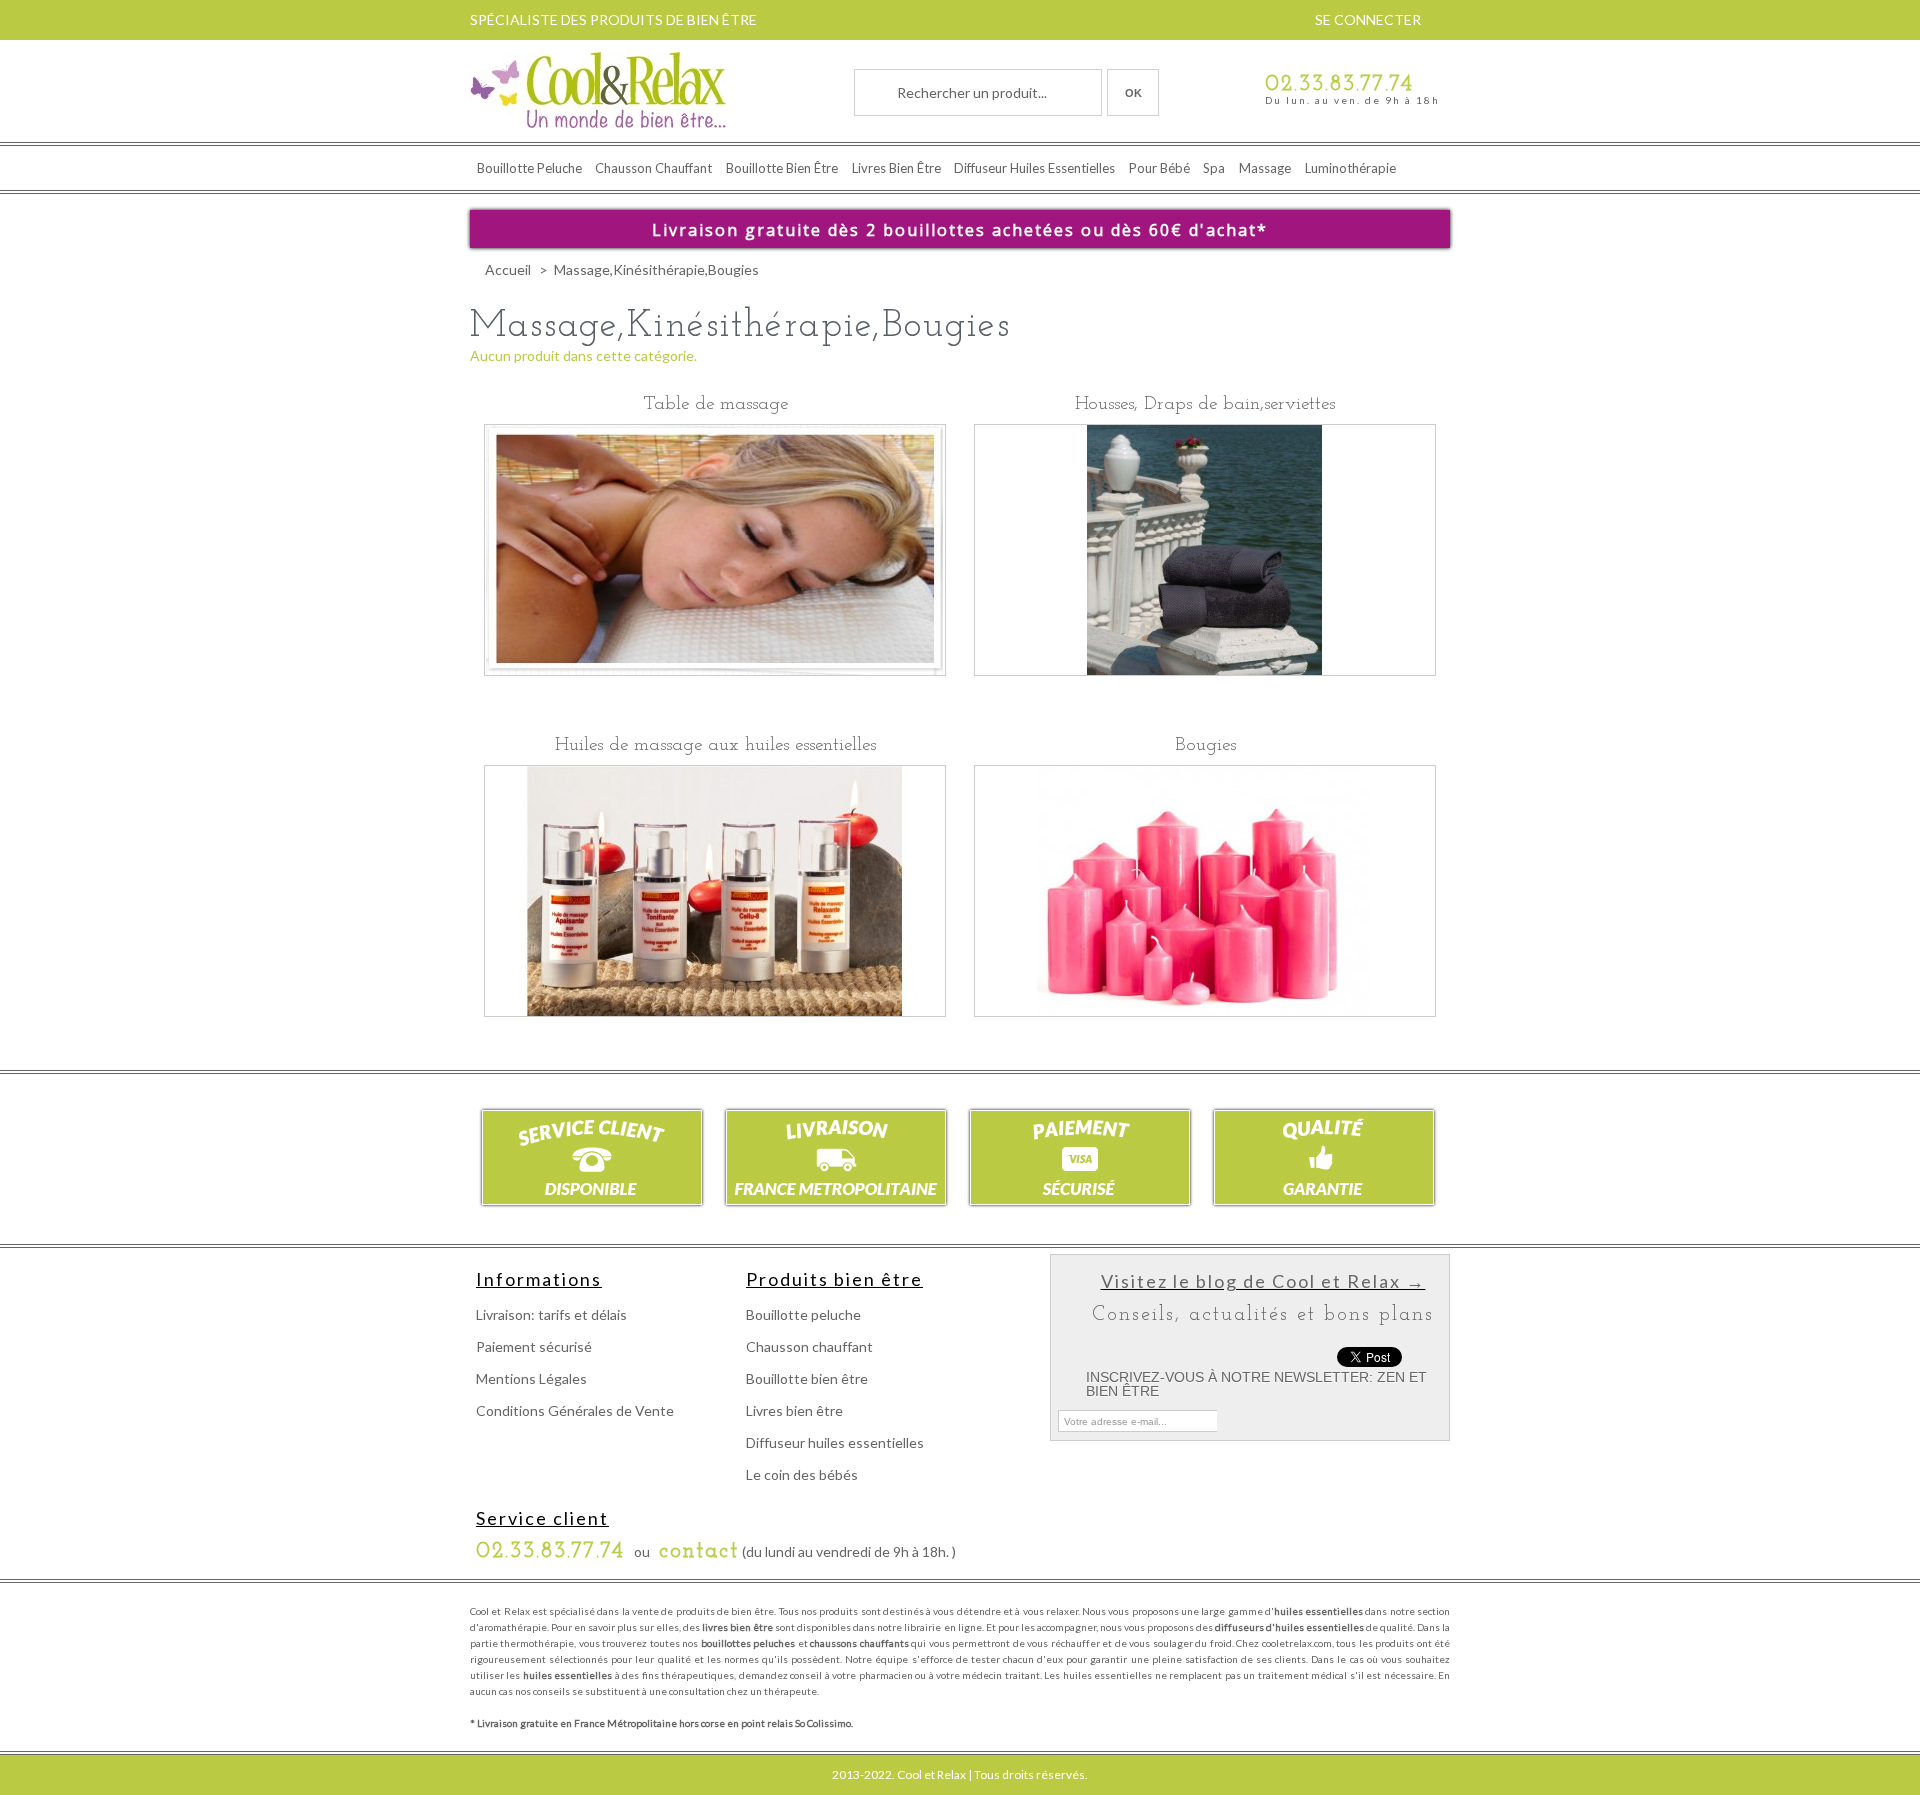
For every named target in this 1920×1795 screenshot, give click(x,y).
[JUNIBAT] (598, 91)
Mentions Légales (531, 1378)
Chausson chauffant (653, 168)
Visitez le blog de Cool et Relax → (1263, 1281)
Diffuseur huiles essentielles (1034, 168)
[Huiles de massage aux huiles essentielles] (715, 892)
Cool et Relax (931, 1774)
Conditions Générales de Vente (575, 1410)
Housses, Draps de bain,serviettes (1205, 405)
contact (699, 1551)
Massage (1265, 168)
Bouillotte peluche (529, 168)
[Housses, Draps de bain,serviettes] (1205, 551)
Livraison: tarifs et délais (551, 1314)
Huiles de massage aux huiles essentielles (715, 746)
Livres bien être (896, 168)
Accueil (508, 269)
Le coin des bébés (802, 1474)
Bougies (1205, 746)
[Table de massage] (715, 551)
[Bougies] (1205, 892)
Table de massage (715, 405)
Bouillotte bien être (782, 168)
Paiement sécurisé (534, 1346)
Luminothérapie (1350, 168)
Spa (1214, 168)
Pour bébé (1159, 168)
